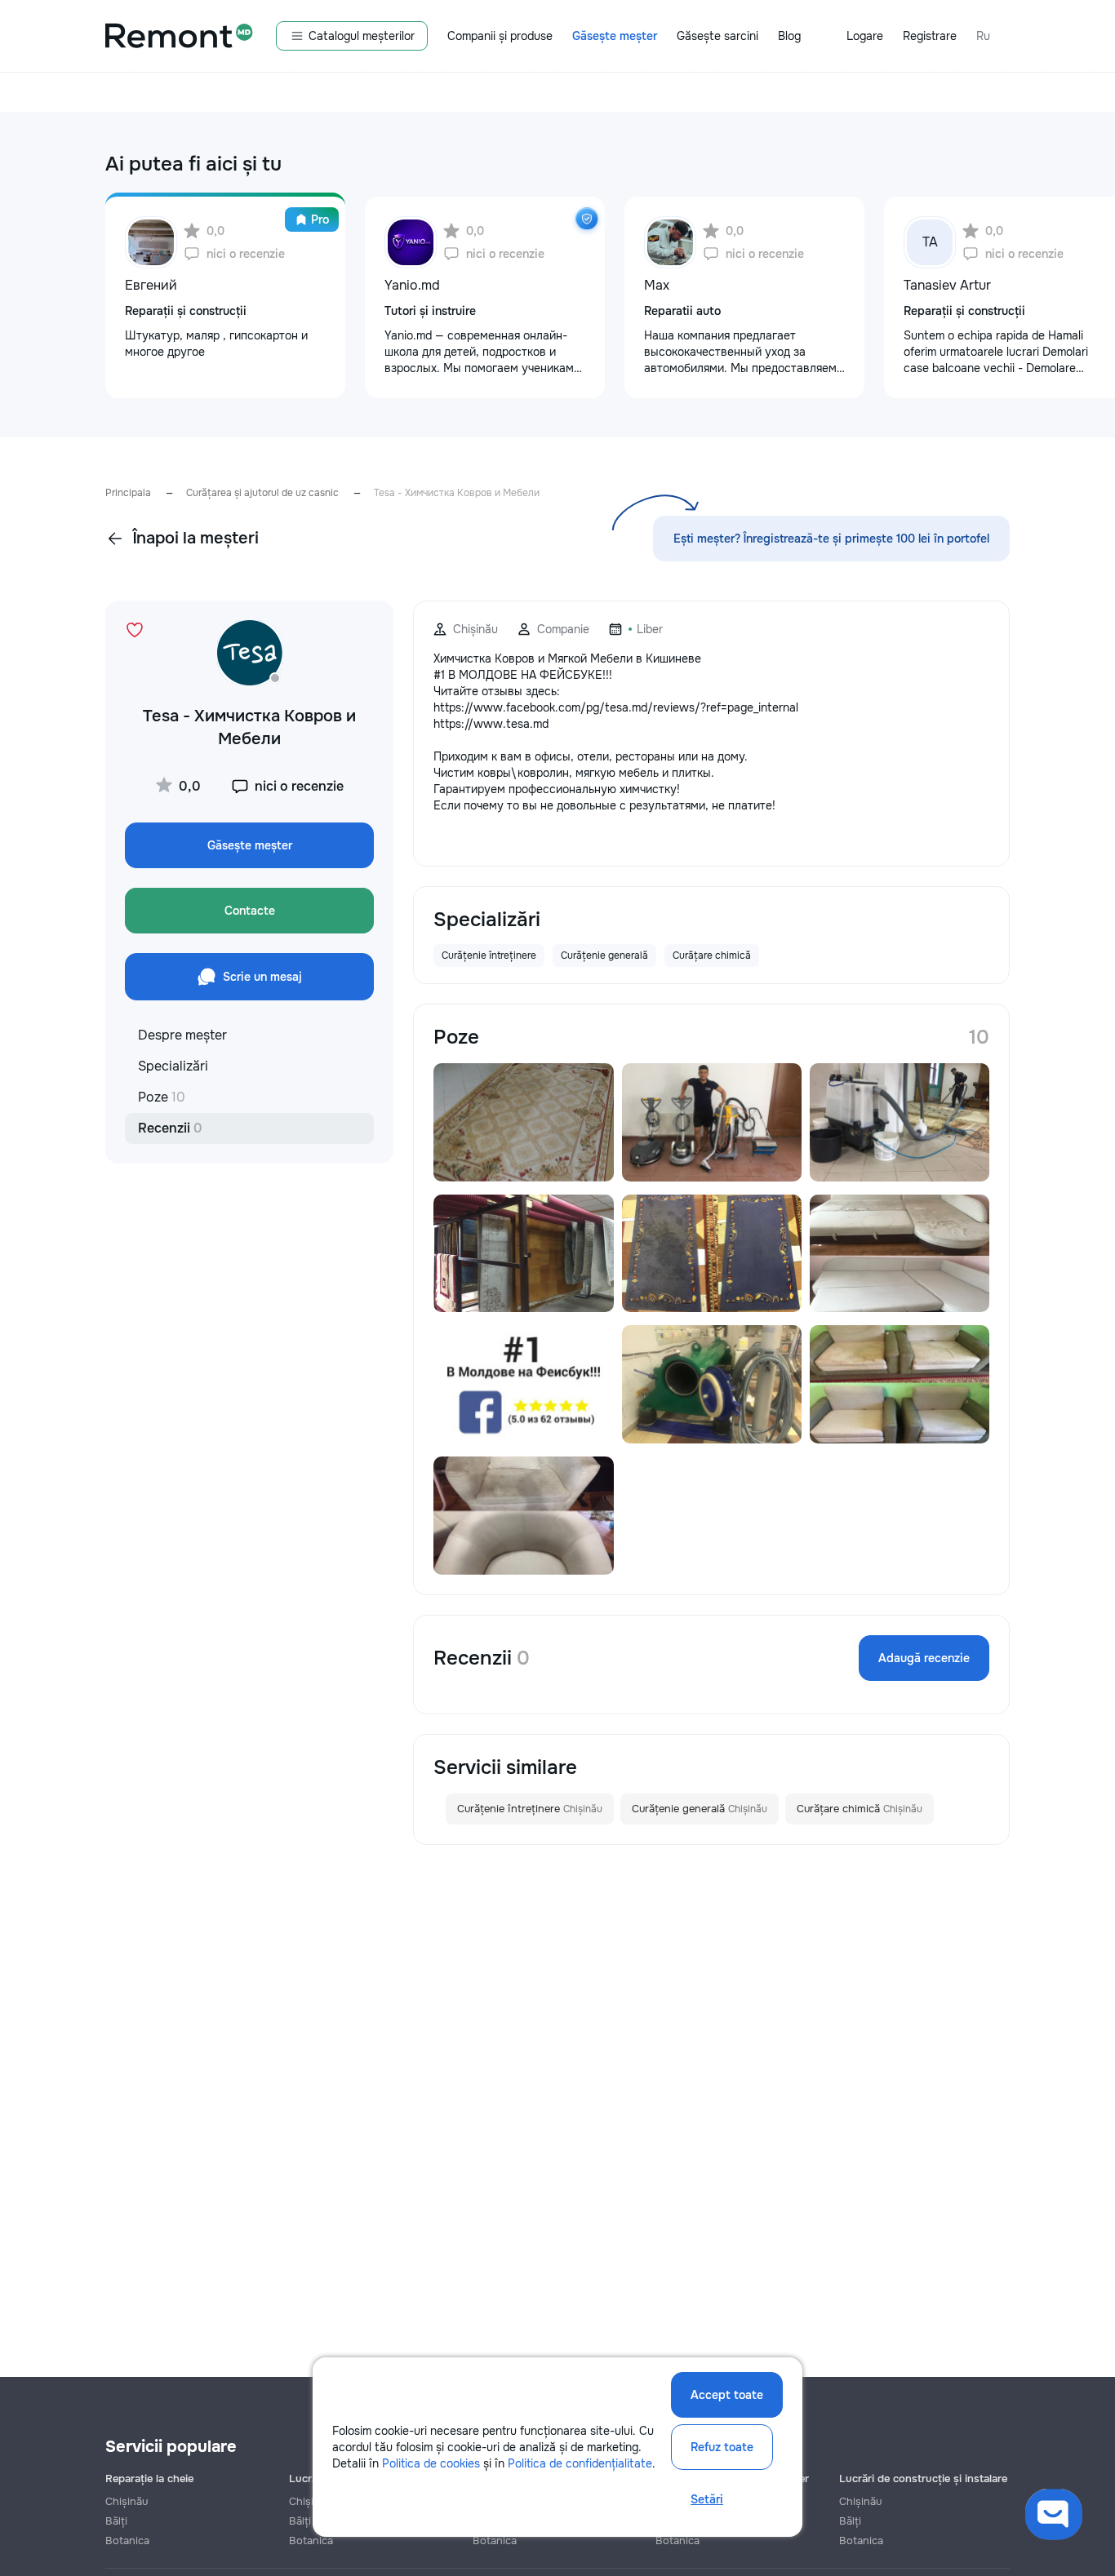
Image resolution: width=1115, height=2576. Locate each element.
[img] (587, 219)
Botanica (127, 2541)
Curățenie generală (700, 1809)
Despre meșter (182, 1035)
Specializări (173, 1066)
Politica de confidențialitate (580, 2463)
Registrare (930, 36)
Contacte (250, 911)
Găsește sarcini (717, 36)
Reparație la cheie (149, 2478)
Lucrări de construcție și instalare (923, 2478)
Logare (865, 36)
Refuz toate (722, 2447)
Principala (128, 493)
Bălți (116, 2521)
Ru (983, 36)
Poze (162, 1097)
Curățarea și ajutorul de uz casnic (262, 493)
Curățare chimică (860, 1809)
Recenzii (170, 1128)
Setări (707, 2499)
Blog (789, 36)
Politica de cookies (431, 2463)
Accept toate (727, 2395)
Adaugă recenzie (924, 1658)
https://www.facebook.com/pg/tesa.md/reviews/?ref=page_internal (616, 707)
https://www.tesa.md (491, 724)
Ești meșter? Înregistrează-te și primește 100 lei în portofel (831, 539)
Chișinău (127, 2501)
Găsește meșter (615, 36)
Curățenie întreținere (530, 1809)
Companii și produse (500, 36)
